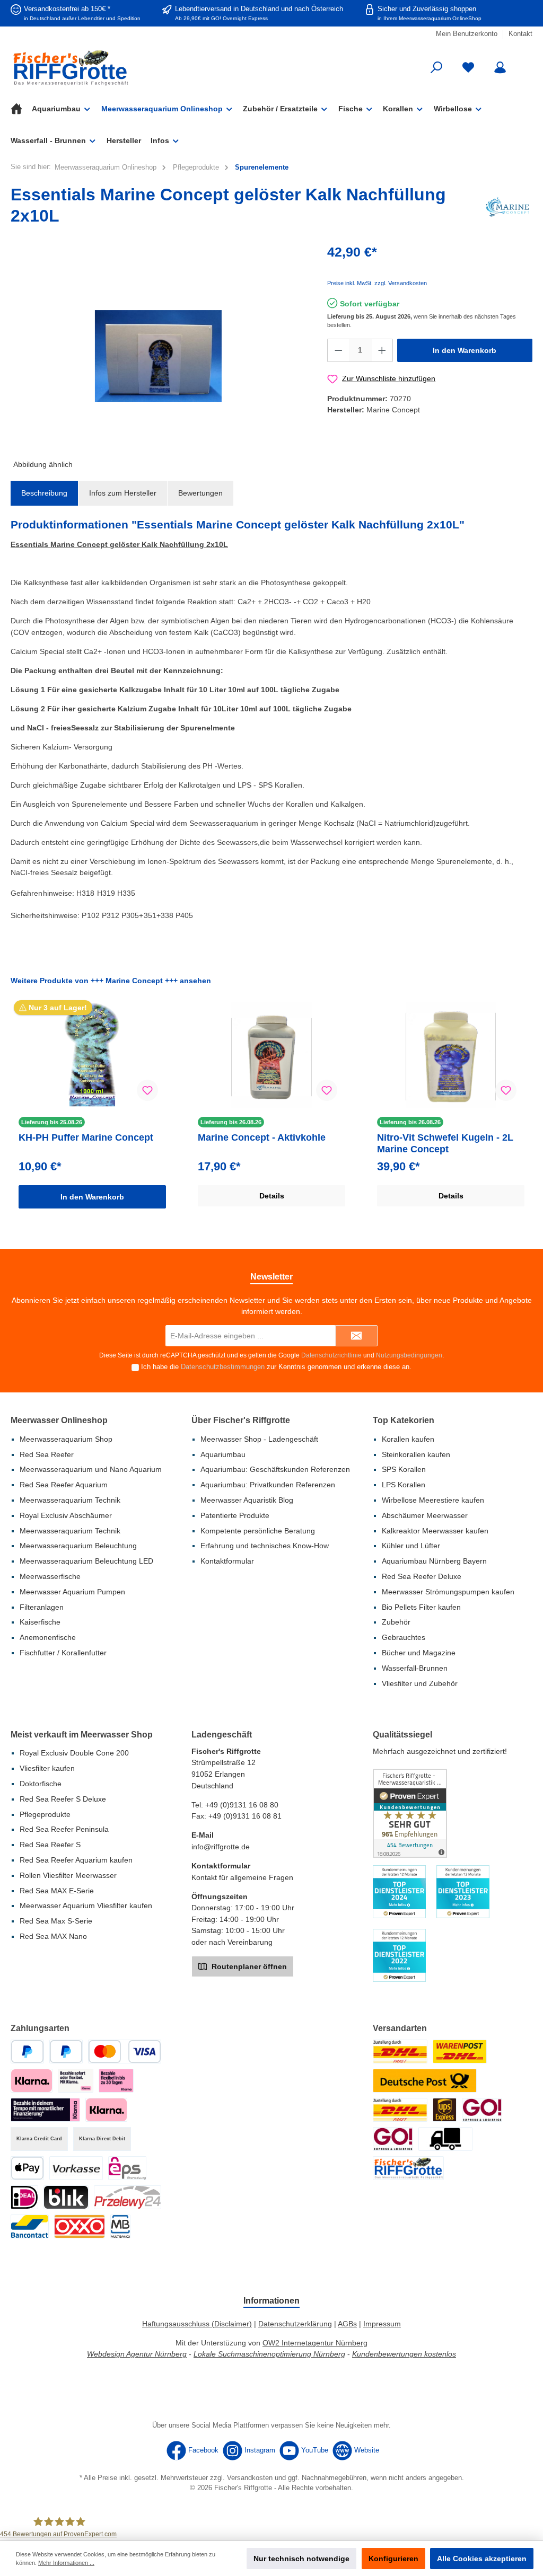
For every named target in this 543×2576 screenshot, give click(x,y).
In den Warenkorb (465, 350)
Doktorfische (41, 1784)
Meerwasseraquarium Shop (66, 1439)
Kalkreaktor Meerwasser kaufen (435, 1531)
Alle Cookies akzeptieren (482, 2559)
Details (272, 1196)
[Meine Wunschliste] (468, 68)
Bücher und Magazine (419, 1653)
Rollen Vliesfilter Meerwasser (68, 1875)
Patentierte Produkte (235, 1515)
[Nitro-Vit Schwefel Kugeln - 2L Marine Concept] (450, 1055)
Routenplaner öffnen (248, 1966)
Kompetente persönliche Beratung (258, 1531)
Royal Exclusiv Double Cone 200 (74, 1753)
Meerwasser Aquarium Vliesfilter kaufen (86, 1905)
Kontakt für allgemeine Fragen (242, 1877)
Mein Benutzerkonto (467, 34)
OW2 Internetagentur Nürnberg (315, 2343)
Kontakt (520, 34)
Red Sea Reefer (47, 1454)
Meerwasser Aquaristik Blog (247, 1500)
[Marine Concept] (507, 207)
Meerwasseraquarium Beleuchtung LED (86, 1561)
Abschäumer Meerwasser (425, 1515)
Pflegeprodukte (45, 1814)
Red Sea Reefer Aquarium (64, 1485)
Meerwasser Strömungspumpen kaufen (448, 1592)
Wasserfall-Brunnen (415, 1668)
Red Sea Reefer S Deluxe (63, 1799)
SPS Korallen (404, 1469)
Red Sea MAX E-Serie (57, 1891)
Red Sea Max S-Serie (56, 1921)
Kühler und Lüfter (411, 1546)
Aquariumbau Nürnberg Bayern (434, 1561)
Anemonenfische (48, 1637)
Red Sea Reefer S (50, 1845)
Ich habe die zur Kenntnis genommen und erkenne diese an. (276, 1367)
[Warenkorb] (526, 63)
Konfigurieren (393, 2559)
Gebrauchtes (404, 1637)
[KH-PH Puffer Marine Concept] (92, 1055)
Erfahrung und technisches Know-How (265, 1546)
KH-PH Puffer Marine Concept (86, 1137)
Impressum (382, 2324)
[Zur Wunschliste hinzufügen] (147, 1090)
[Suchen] (436, 68)
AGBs (347, 2324)
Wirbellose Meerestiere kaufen (433, 1500)
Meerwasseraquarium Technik (70, 1500)
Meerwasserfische (50, 1576)
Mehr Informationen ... (66, 2563)
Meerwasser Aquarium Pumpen (72, 1592)
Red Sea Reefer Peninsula (64, 1829)
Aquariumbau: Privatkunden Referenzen (268, 1485)
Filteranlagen (42, 1607)
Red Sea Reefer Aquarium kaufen (76, 1860)
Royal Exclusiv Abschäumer (66, 1515)
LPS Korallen (404, 1485)
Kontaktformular (227, 1561)
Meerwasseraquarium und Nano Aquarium (91, 1469)
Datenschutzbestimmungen (223, 1367)
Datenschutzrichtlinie (331, 1355)
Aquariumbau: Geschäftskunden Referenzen (275, 1469)
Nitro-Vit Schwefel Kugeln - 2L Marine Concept (445, 1143)
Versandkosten (250, 2478)
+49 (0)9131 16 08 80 (242, 1805)
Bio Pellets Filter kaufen (421, 1607)
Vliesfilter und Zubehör (420, 1683)
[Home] (21, 109)
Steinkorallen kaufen (416, 1454)
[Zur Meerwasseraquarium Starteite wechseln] (94, 68)
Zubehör (396, 1622)
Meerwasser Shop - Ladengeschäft (259, 1439)
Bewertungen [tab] (200, 493)
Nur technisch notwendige (301, 2559)
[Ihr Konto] (500, 68)
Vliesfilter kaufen (47, 1768)
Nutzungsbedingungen (409, 1355)
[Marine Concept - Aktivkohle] (271, 1055)
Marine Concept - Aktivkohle (262, 1137)
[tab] (44, 493)
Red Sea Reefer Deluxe (422, 1576)
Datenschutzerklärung (295, 2324)
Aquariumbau (223, 1454)
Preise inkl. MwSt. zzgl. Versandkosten (377, 283)
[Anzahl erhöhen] (382, 350)
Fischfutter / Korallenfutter (63, 1653)
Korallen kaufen (408, 1439)
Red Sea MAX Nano (53, 1936)
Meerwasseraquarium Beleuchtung (78, 1546)
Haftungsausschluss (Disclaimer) (197, 2324)
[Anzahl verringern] (338, 350)
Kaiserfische (40, 1622)
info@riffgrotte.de (221, 1847)
